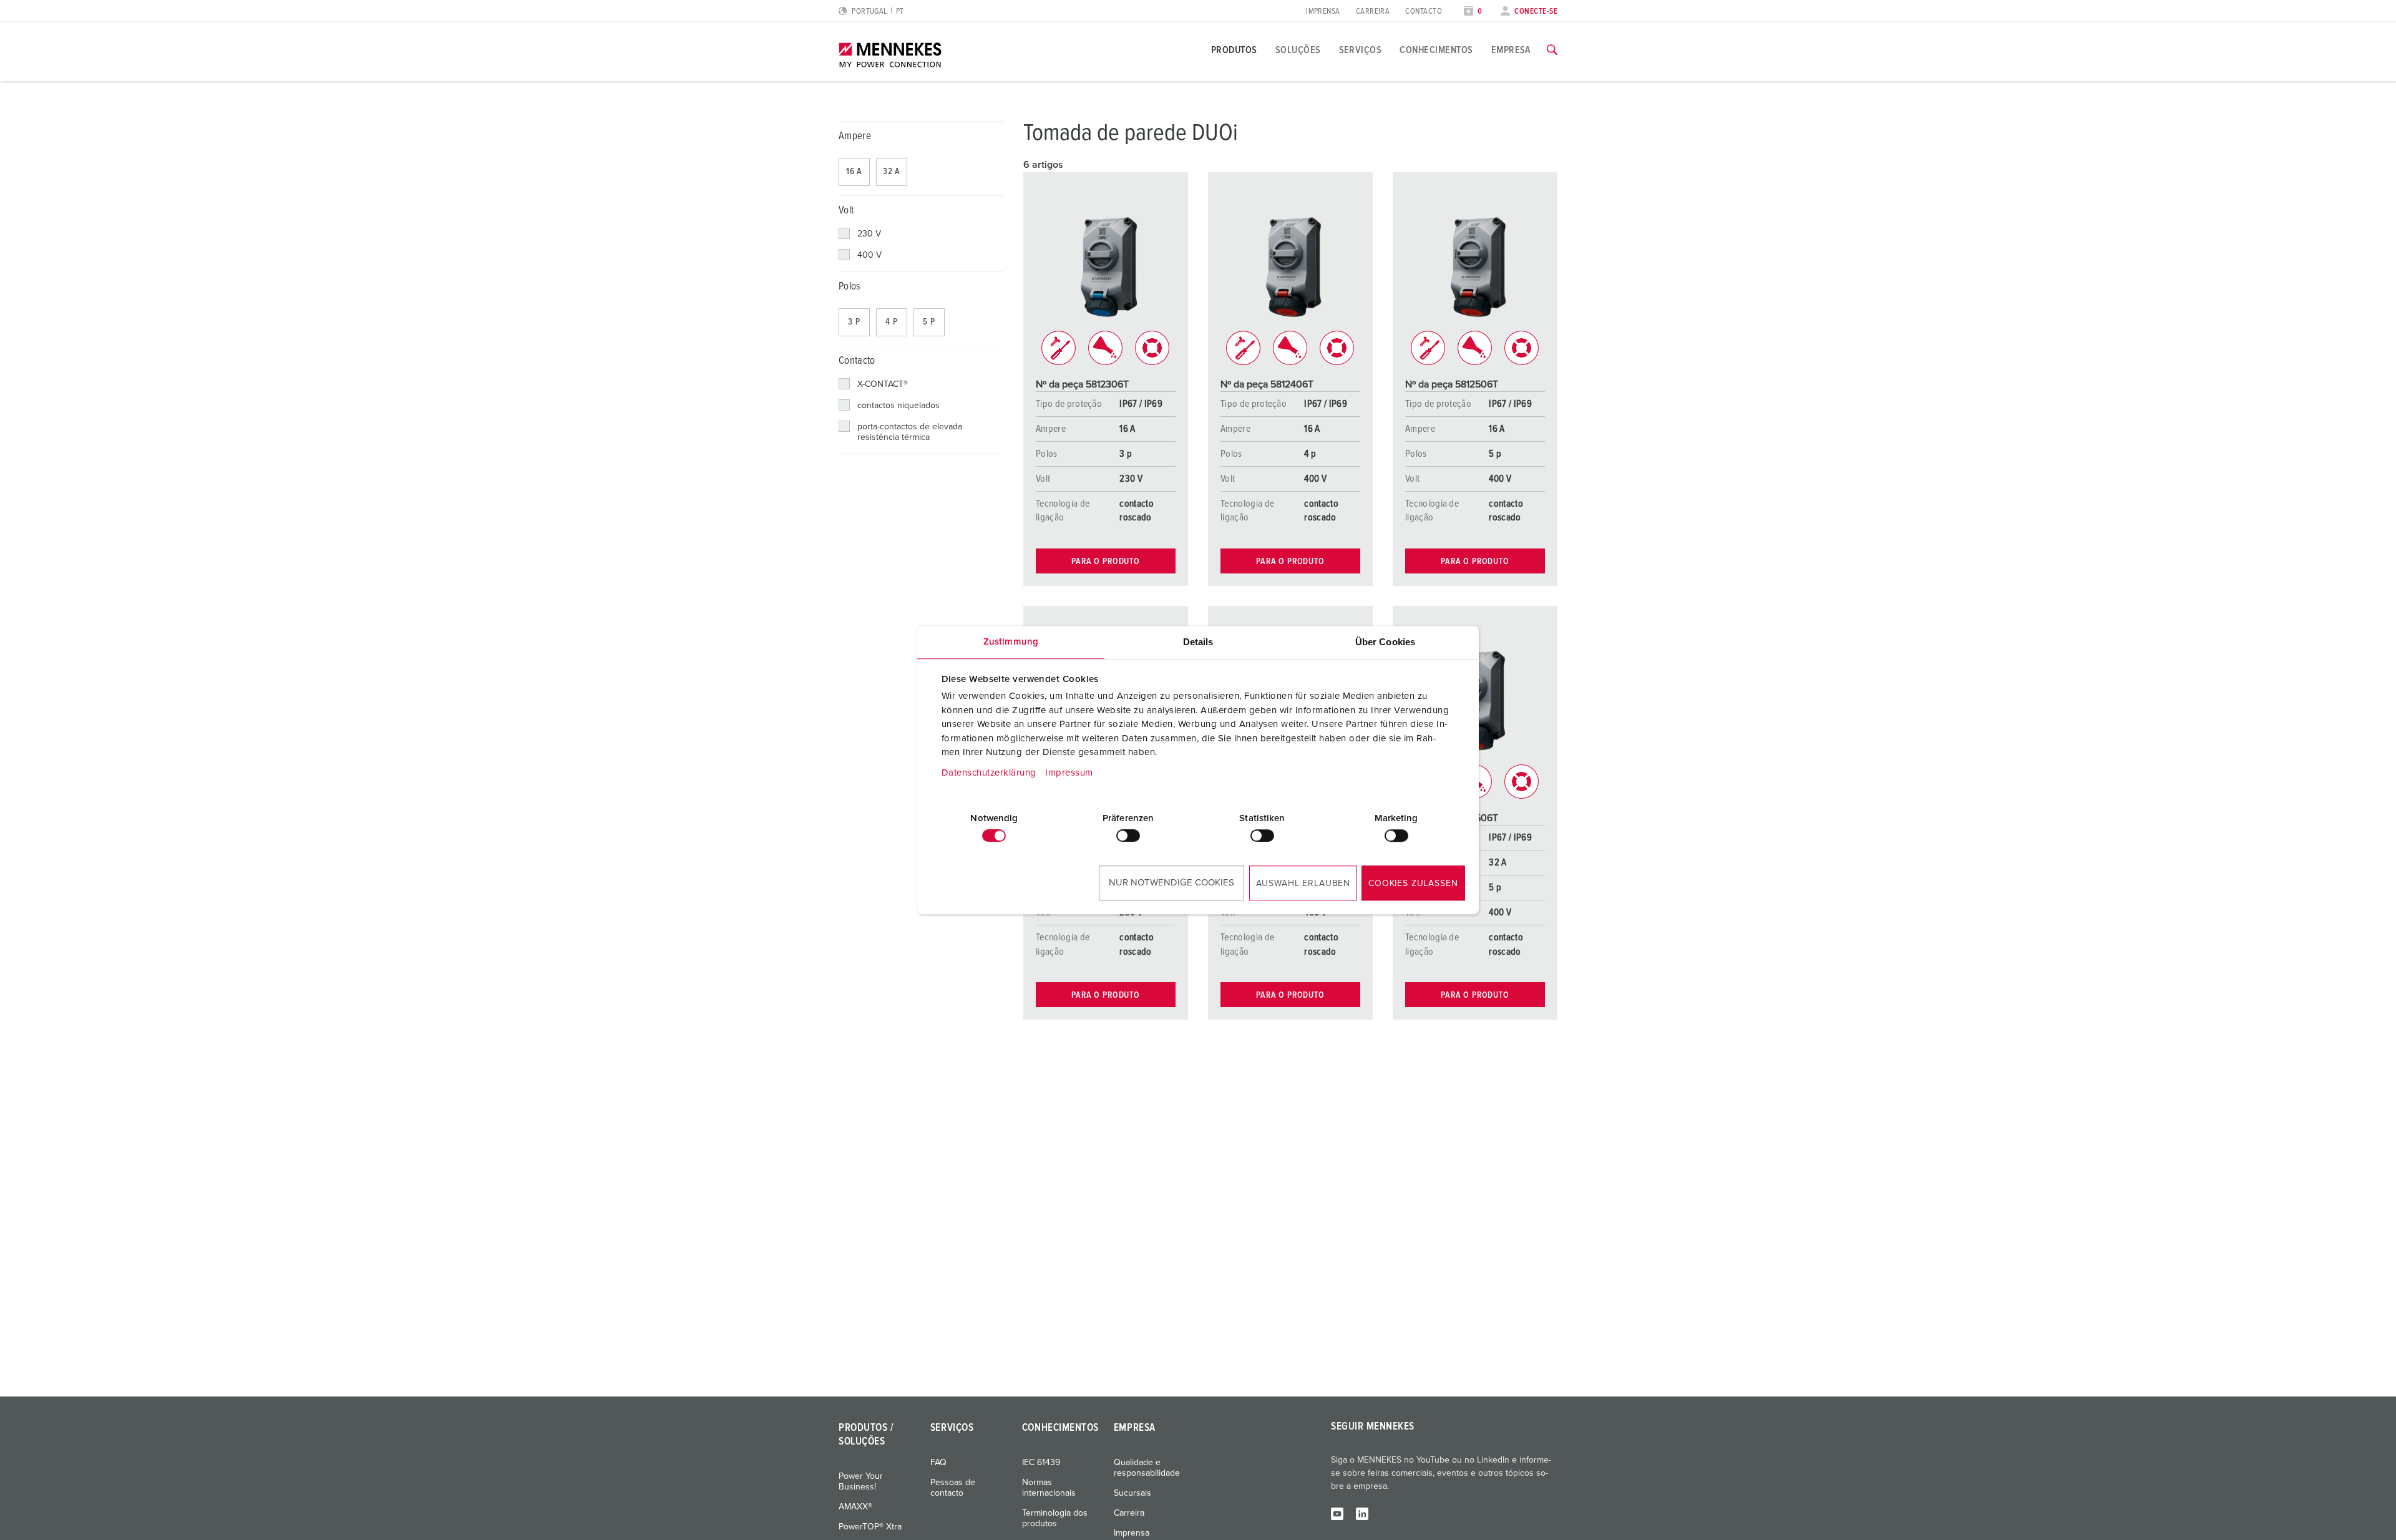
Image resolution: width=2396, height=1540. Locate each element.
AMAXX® (855, 1507)
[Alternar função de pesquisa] (1552, 50)
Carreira (1373, 12)
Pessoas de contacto (953, 1488)
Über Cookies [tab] (1385, 642)
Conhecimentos (1436, 50)
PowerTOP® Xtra (870, 1527)
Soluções (1298, 50)
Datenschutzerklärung (989, 773)
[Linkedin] (1362, 1513)
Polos (850, 287)
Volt (846, 211)
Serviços (1361, 50)
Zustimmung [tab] (1011, 642)
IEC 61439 (1041, 1463)
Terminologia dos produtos (1055, 1518)
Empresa (1511, 50)
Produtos (1234, 50)
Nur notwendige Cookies (1171, 883)
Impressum (1069, 773)
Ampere (855, 136)
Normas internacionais (1049, 1488)
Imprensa (1323, 12)
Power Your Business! (861, 1482)
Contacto (1424, 12)
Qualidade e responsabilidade (1147, 1468)
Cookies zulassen (1413, 884)
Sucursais (1132, 1493)
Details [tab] (1198, 642)
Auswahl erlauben (1303, 884)
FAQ (938, 1463)
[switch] (1128, 836)
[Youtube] (1337, 1513)
